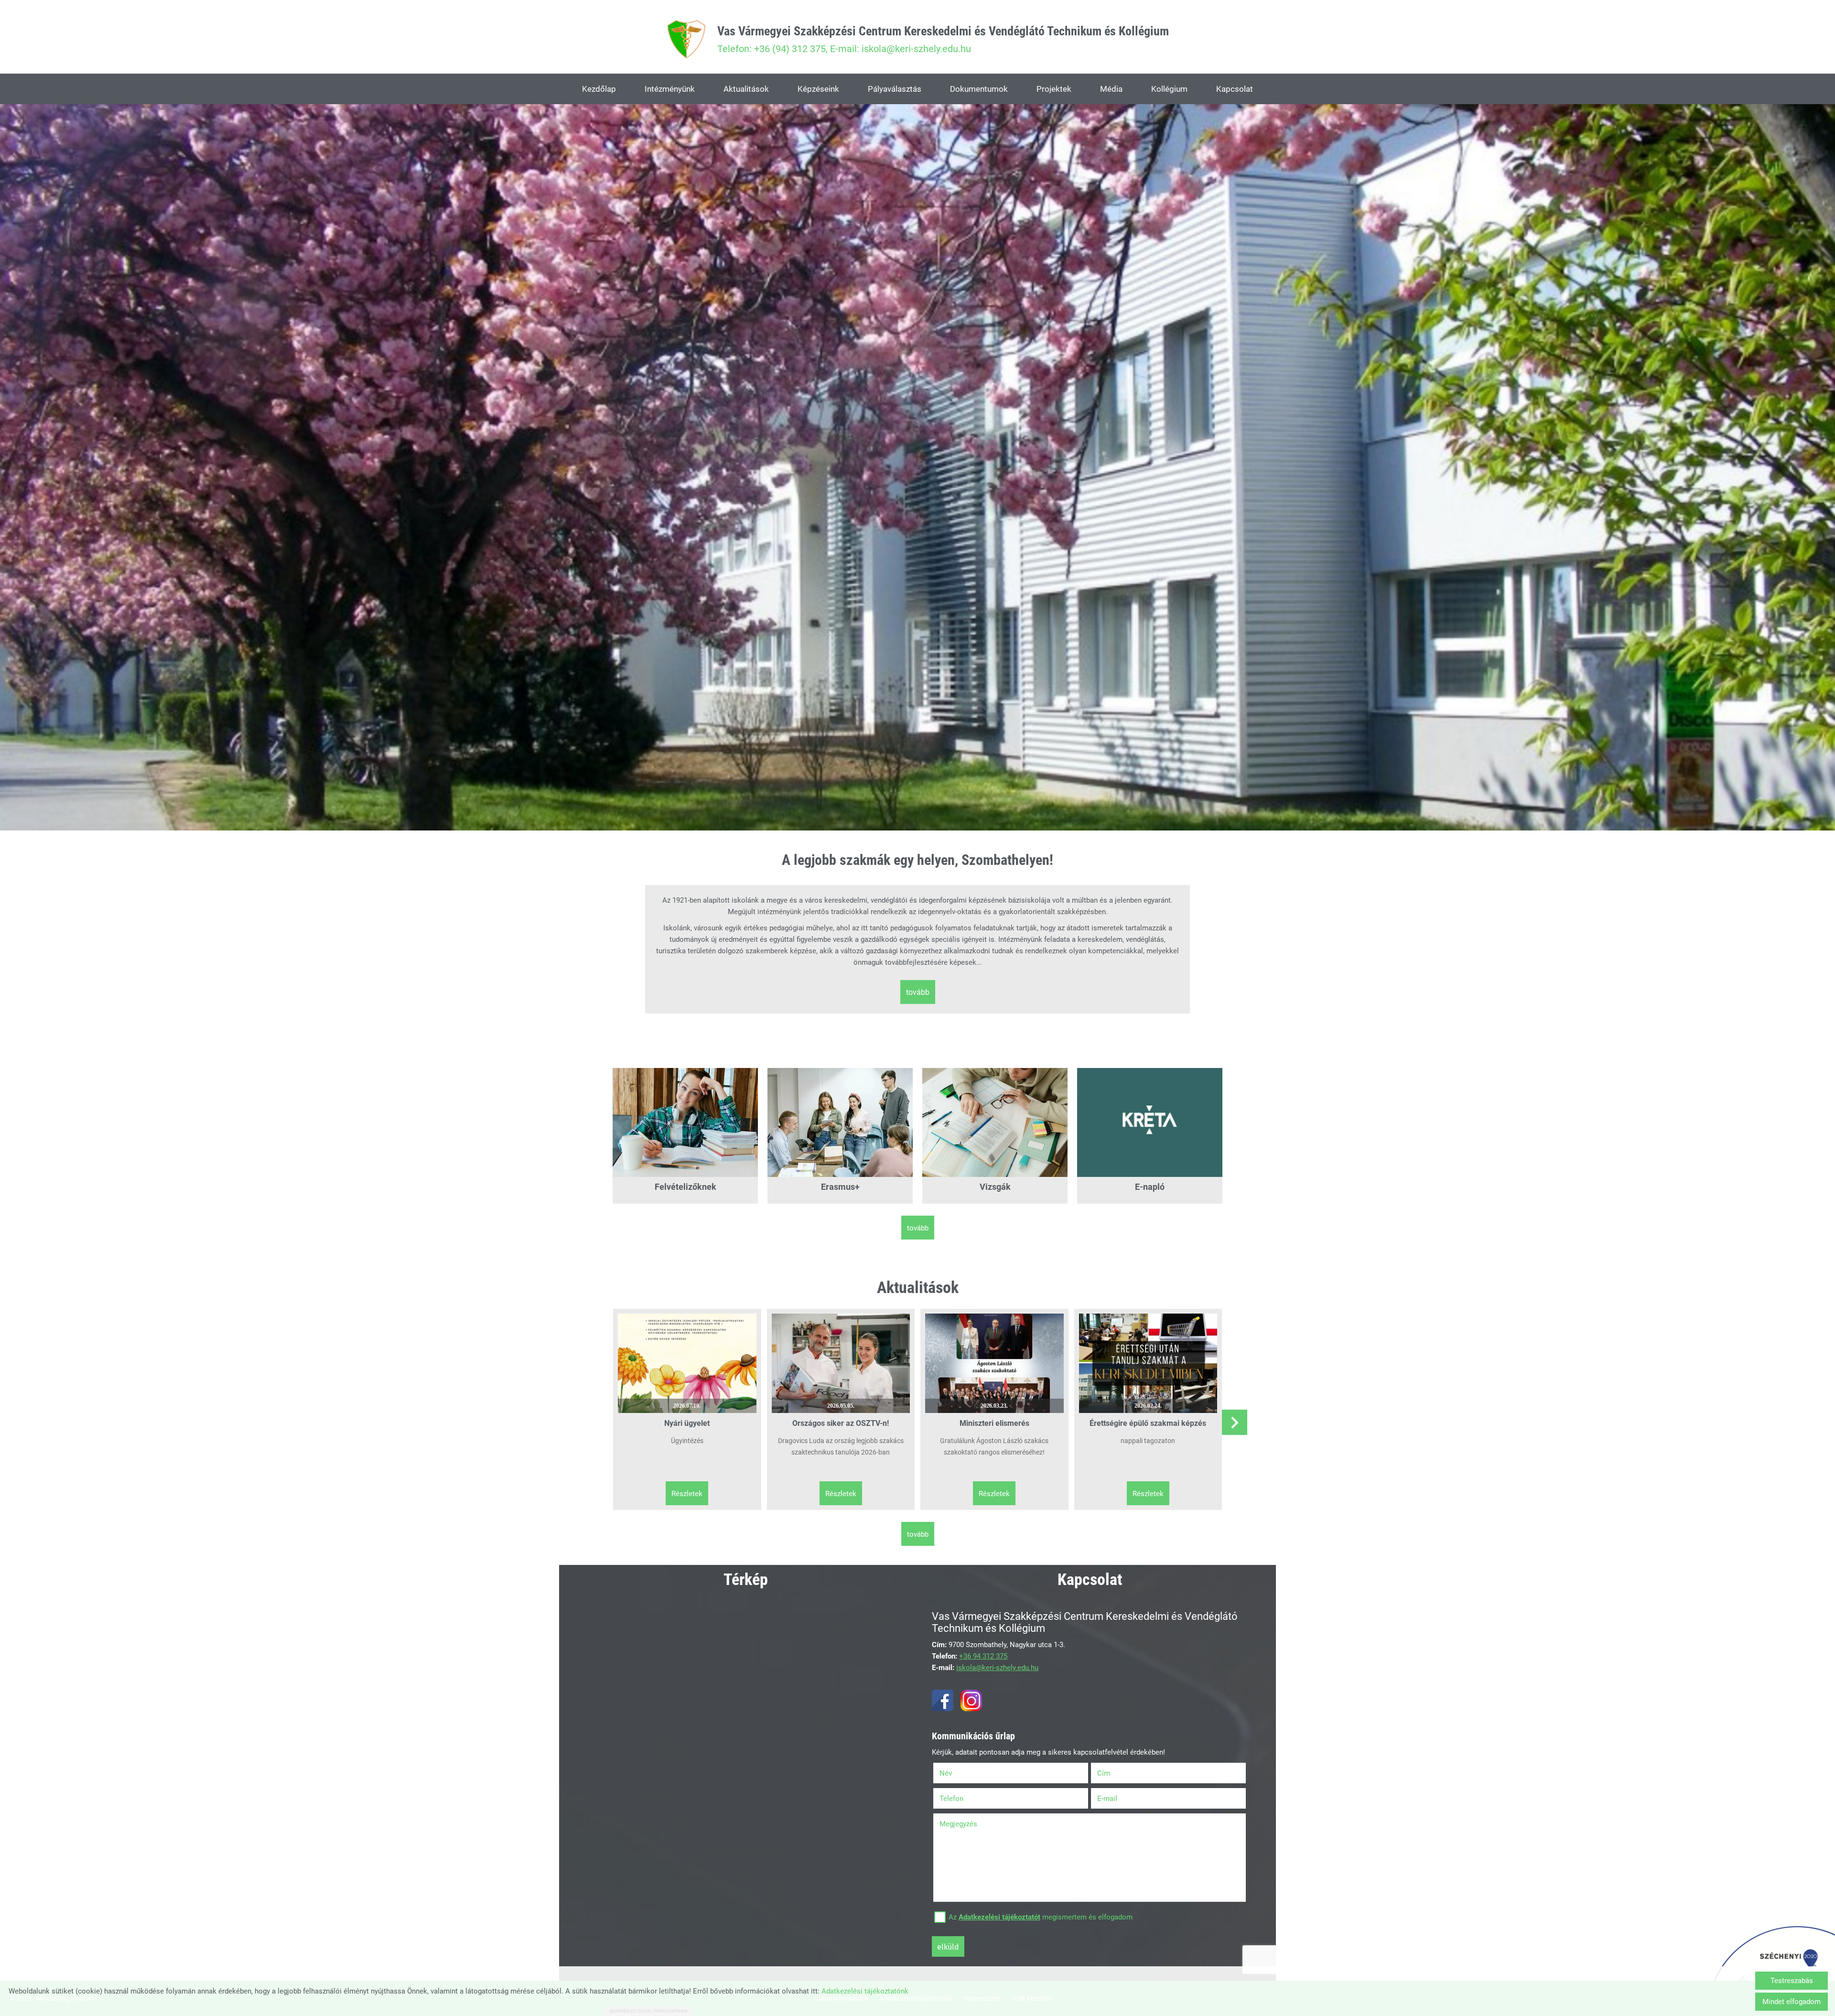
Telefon (964, 1799)
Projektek (1054, 89)
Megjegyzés (958, 1824)
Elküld (948, 1947)
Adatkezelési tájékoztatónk (865, 1991)
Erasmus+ (840, 1187)
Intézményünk (670, 89)
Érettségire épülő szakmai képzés (1148, 1423)
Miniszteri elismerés (994, 1423)
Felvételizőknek (685, 1187)
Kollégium (1169, 89)
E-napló (1150, 1187)
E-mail (1119, 1799)
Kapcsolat (1235, 89)
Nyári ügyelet (687, 1423)
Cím (1104, 1773)
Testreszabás (1792, 1981)
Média (1111, 89)
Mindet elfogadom (1792, 2002)
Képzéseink (818, 89)
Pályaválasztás (895, 89)
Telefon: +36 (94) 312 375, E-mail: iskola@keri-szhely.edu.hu (943, 39)
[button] (1235, 1422)
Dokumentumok (979, 89)
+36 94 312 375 (983, 1656)
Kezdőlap (599, 89)
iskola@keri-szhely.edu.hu (997, 1668)
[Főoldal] (686, 39)
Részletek (687, 1494)
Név (958, 1773)
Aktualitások (746, 89)
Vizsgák (995, 1187)
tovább (918, 992)
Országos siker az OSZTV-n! (841, 1423)
